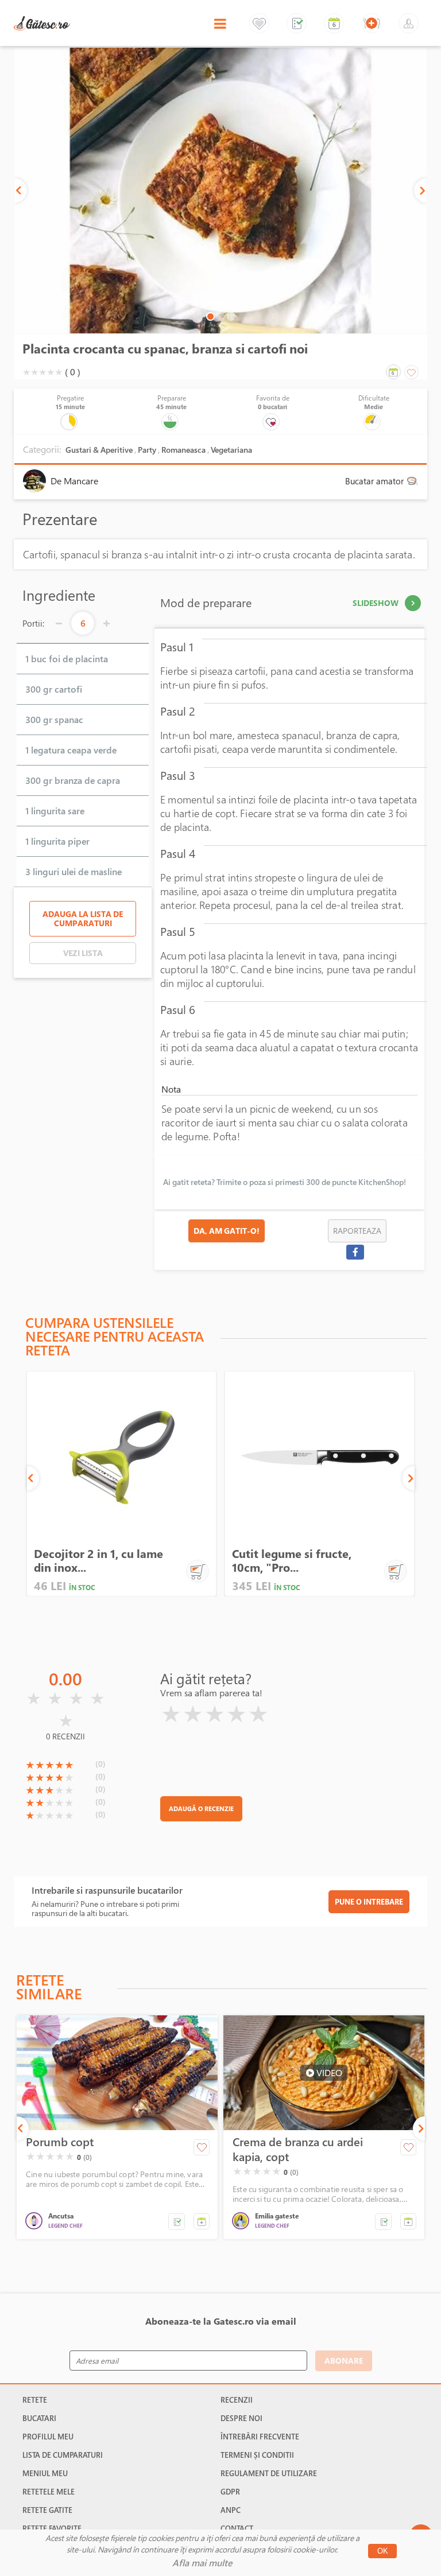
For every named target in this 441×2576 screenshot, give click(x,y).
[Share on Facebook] (355, 1252)
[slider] (42, 372)
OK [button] (383, 2551)
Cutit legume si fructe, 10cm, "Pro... (292, 1561)
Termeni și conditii (257, 2455)
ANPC (231, 2510)
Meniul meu (45, 2473)
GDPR (230, 2492)
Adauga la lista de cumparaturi (83, 918)
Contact (237, 2528)
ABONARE (344, 2361)
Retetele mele (49, 2492)
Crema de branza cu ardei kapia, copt (298, 2150)
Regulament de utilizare (269, 2473)
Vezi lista (83, 953)
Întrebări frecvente (260, 2437)
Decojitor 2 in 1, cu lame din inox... (98, 1561)
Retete (35, 2400)
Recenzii (237, 2400)
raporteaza (357, 1231)
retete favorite (52, 2528)
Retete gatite (47, 2510)
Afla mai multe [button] (202, 2563)
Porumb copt (60, 2142)
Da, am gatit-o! (227, 1231)
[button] (177, 2222)
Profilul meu (48, 2437)
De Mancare (74, 481)
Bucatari (39, 2418)
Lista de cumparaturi (63, 2455)
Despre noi (241, 2418)
